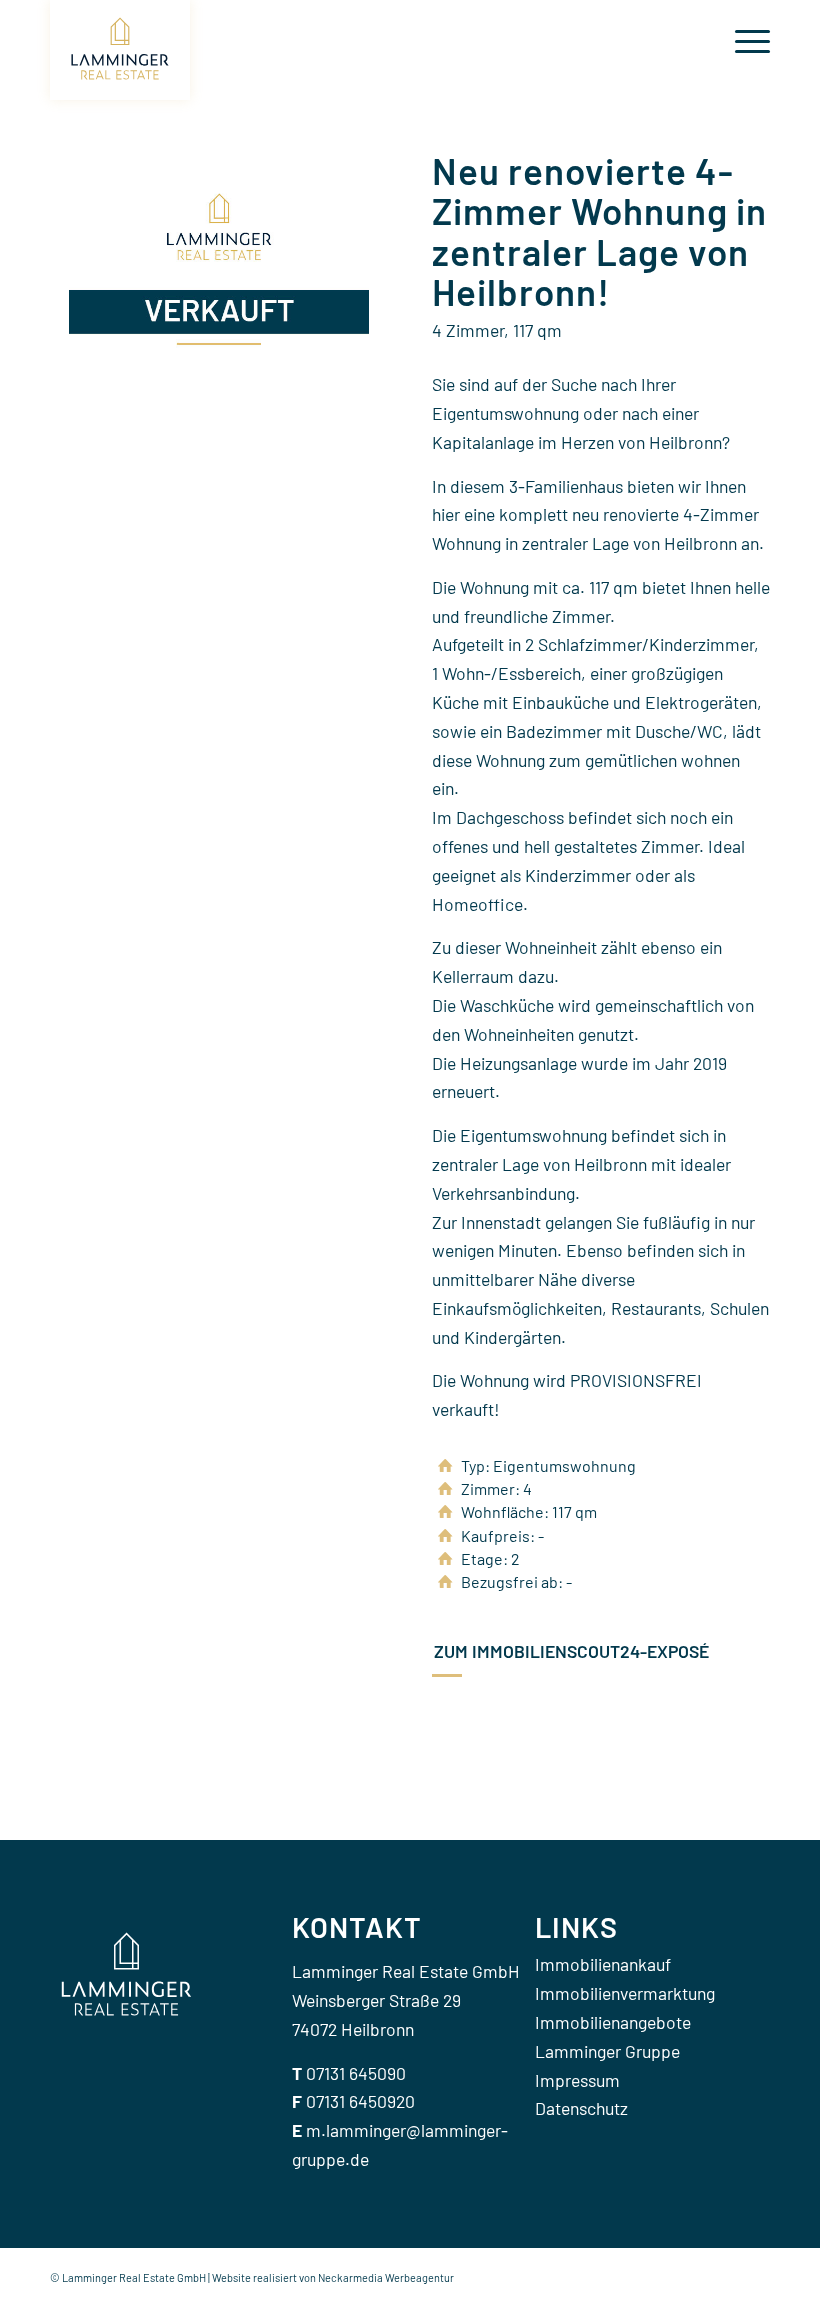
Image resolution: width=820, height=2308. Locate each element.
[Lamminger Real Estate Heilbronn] (120, 50)
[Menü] (742, 40)
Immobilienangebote (613, 2022)
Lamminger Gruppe (607, 2051)
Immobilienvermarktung (625, 1993)
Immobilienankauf (603, 1964)
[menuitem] (742, 40)
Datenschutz (581, 2108)
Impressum (577, 2080)
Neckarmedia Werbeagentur (386, 2277)
